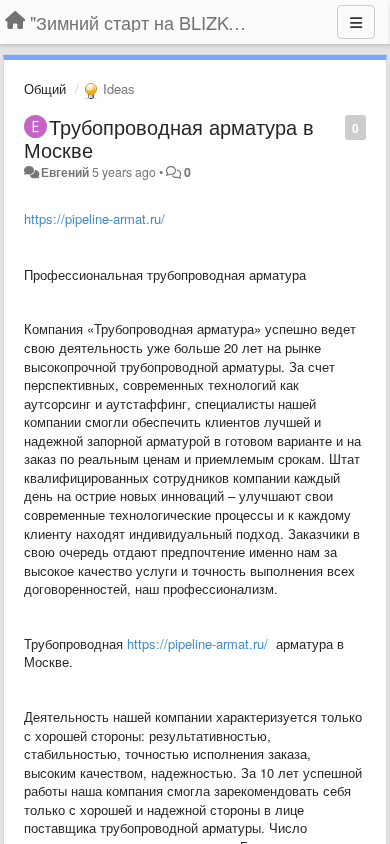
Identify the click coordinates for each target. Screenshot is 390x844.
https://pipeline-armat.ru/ (94, 218)
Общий (45, 88)
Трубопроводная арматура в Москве (169, 138)
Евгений (65, 172)
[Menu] (356, 22)
